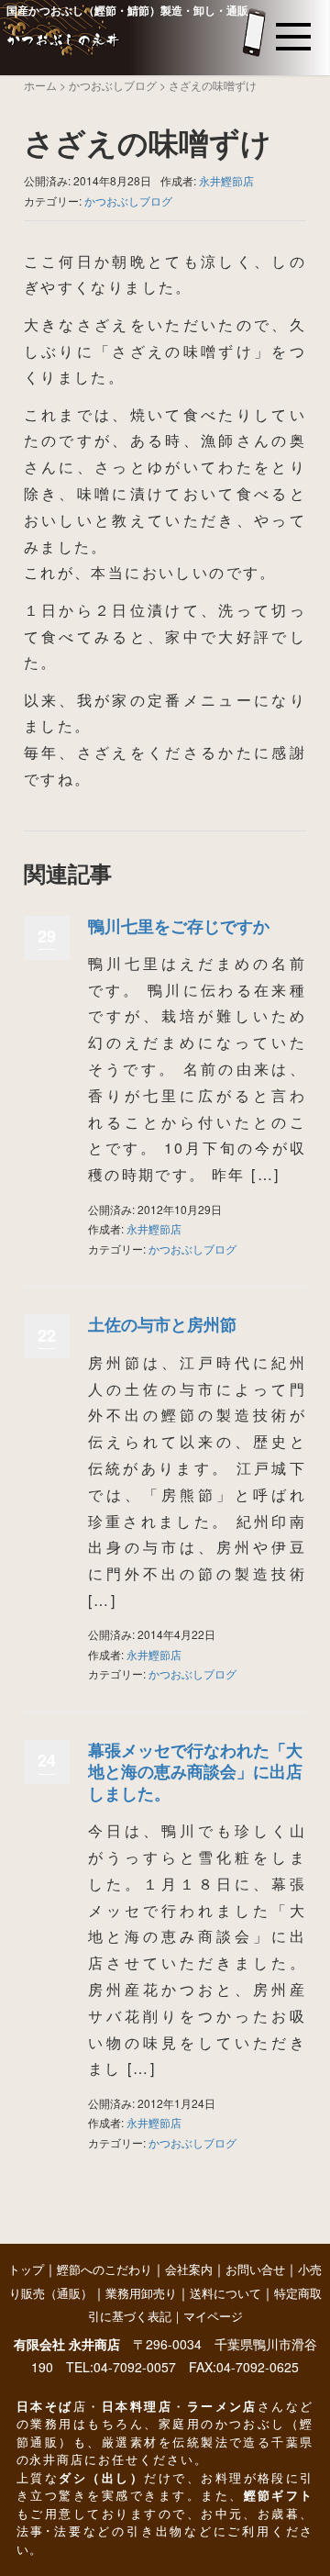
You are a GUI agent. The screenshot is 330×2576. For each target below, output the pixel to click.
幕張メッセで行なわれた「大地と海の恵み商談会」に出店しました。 (195, 1772)
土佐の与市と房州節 (162, 1324)
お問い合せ (255, 2270)
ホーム (40, 85)
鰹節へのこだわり (104, 2270)
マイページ (213, 2317)
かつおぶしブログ (113, 85)
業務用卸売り (141, 2294)
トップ (26, 2270)
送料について (225, 2294)
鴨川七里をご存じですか (179, 926)
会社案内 (189, 2270)
